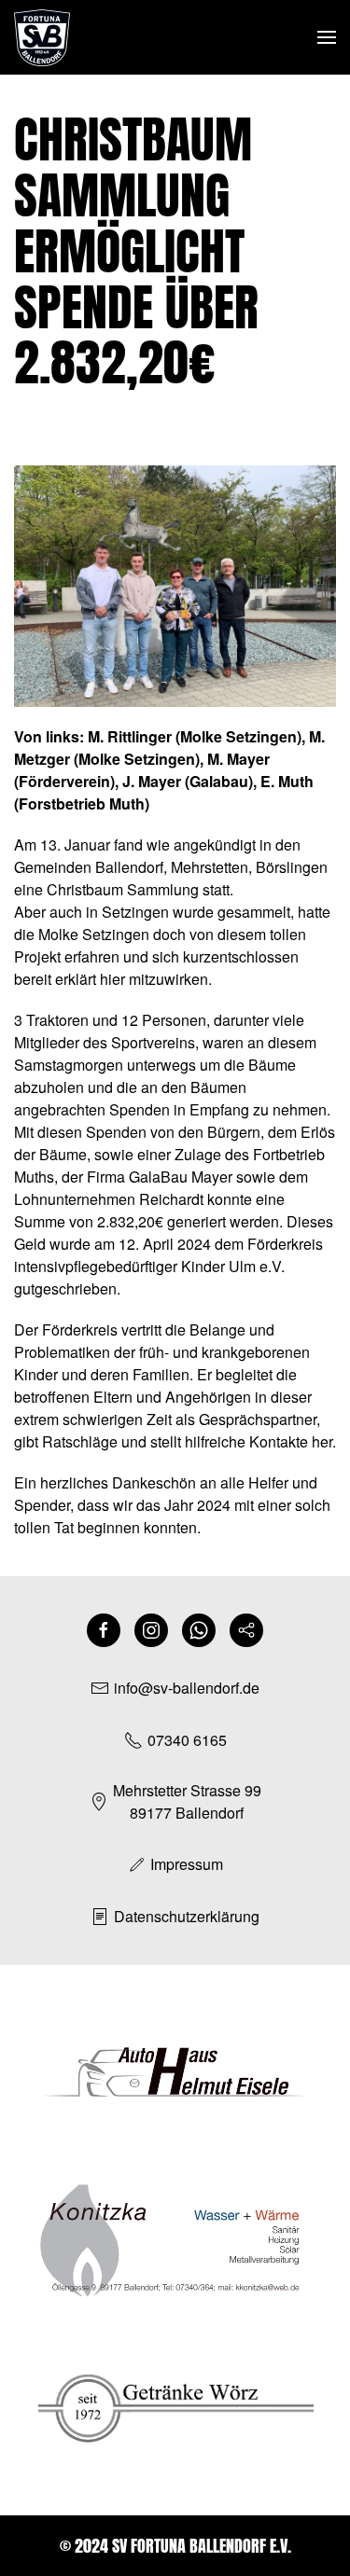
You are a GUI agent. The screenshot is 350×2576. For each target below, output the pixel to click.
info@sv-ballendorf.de (187, 1688)
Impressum (187, 1864)
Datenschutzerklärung (187, 1916)
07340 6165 (187, 1740)
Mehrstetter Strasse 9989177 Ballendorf (187, 1801)
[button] (327, 37)
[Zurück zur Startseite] (42, 37)
